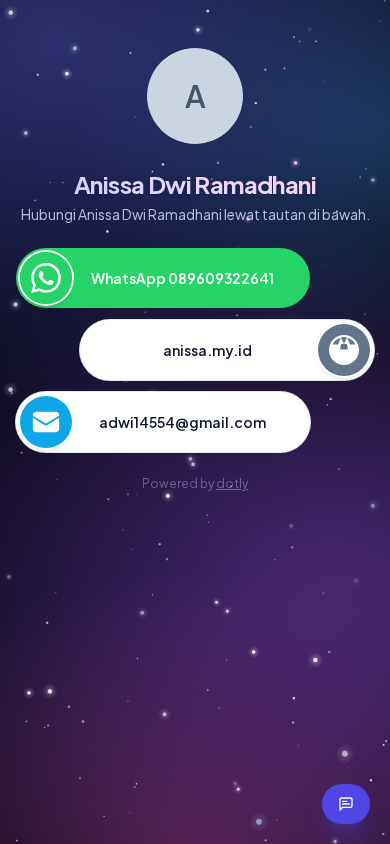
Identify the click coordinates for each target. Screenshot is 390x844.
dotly (232, 483)
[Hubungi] (346, 804)
